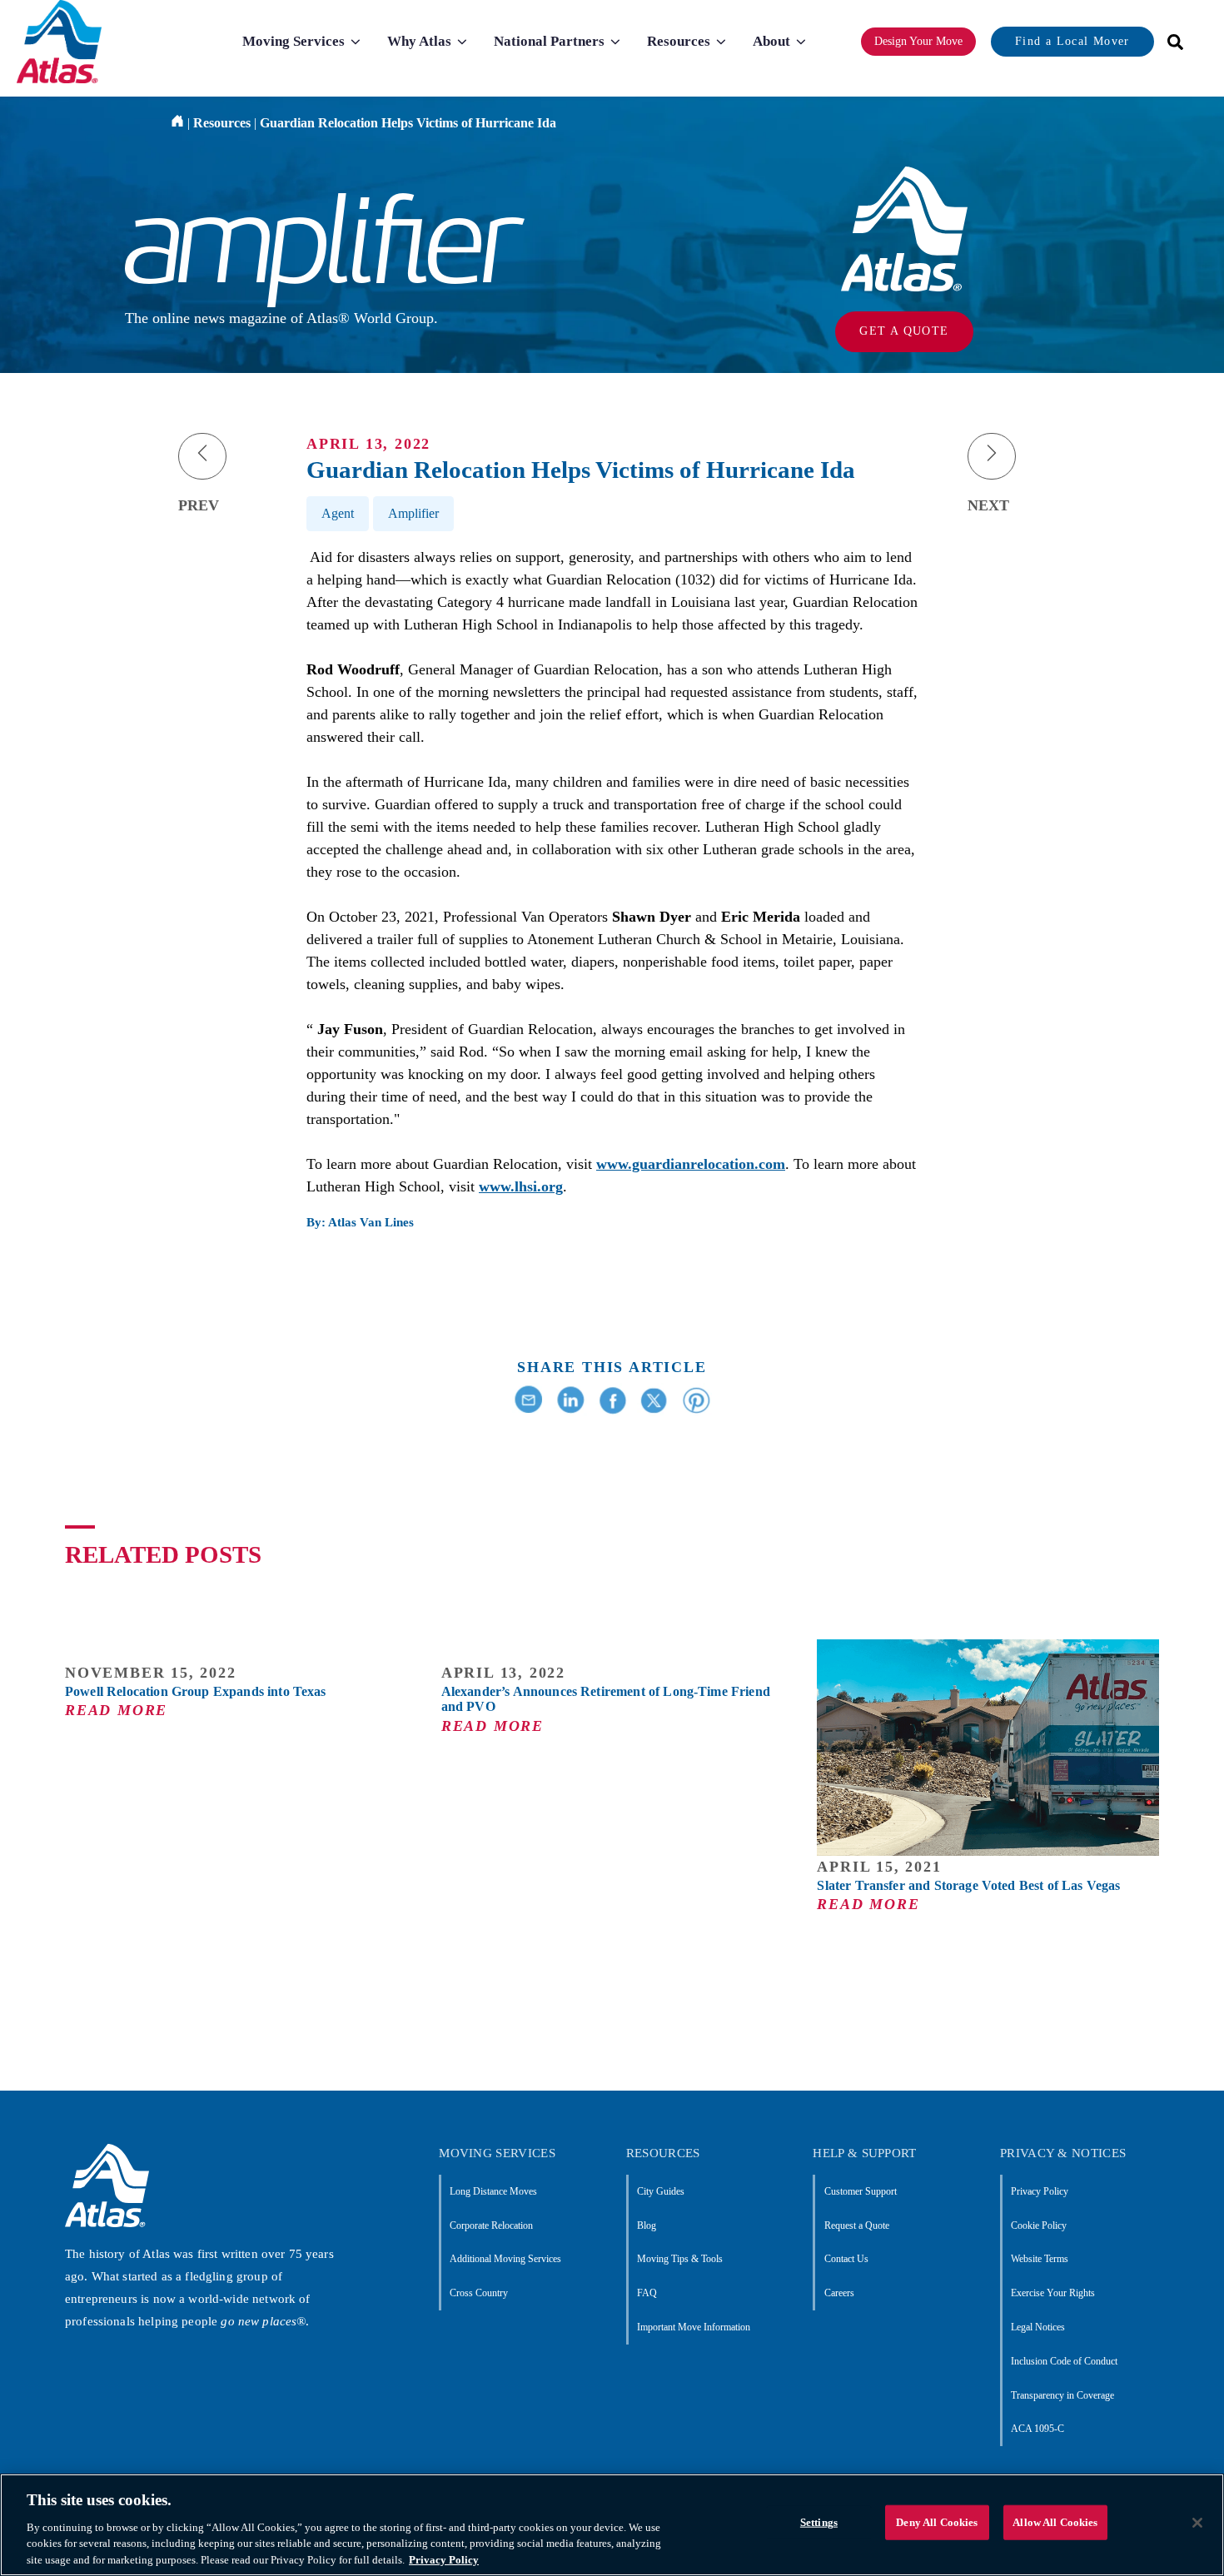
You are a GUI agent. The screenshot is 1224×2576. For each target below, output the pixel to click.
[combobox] (1170, 42)
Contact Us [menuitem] (846, 2259)
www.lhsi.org (521, 1186)
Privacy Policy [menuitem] (1040, 2191)
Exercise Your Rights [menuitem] (1053, 2293)
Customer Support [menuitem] (860, 2191)
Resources (222, 123)
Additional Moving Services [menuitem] (505, 2259)
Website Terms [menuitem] (1040, 2259)
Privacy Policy (444, 2559)
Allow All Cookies (1055, 2522)
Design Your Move (918, 41)
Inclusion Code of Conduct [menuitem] (1064, 2361)
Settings (819, 2522)
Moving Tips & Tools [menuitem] (680, 2259)
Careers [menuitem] (839, 2293)
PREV (199, 505)
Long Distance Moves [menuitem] (493, 2191)
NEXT (988, 505)
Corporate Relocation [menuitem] (491, 2225)
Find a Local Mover (1072, 41)
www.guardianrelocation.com (691, 1164)
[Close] (1197, 2523)
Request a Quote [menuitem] (856, 2225)
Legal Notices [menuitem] (1038, 2327)
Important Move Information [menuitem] (694, 2327)
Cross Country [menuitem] (479, 2293)
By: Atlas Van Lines (360, 1222)
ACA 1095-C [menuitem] (1037, 2429)
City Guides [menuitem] (661, 2191)
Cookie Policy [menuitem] (1039, 2225)
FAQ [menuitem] (647, 2293)
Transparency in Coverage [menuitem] (1062, 2395)
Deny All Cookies (937, 2522)
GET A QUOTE (904, 331)
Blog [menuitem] (647, 2225)
